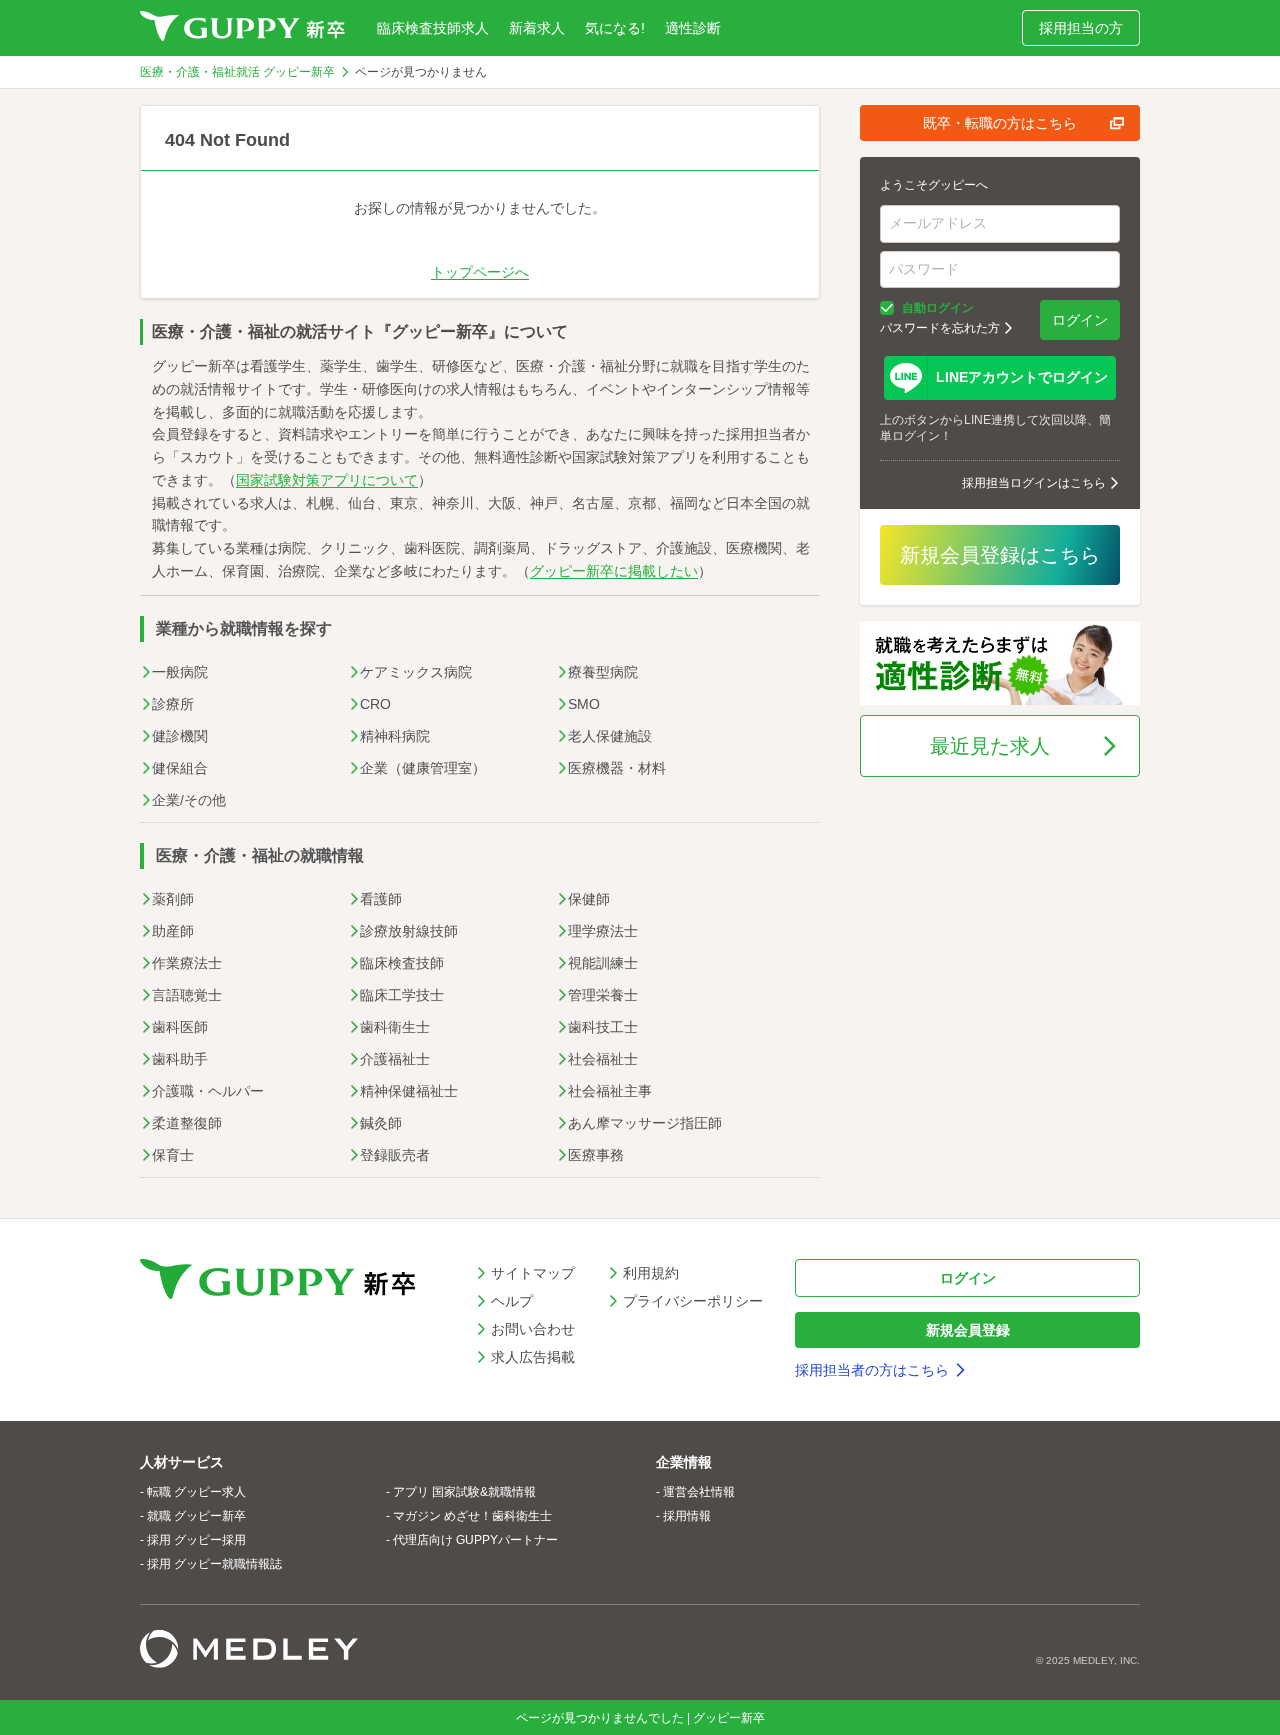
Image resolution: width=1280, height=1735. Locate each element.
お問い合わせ (533, 1329)
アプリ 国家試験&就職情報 (464, 1492)
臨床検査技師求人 (433, 28)
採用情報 (687, 1516)
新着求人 (537, 28)
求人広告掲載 (533, 1357)
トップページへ (480, 272)
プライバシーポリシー (693, 1301)
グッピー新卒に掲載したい (614, 571)
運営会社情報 (699, 1492)
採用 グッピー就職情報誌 (214, 1564)
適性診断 (693, 28)
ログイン (1080, 320)
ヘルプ (512, 1301)
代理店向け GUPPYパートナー (475, 1540)
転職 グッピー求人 (196, 1492)
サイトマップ (533, 1273)
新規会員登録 (968, 1330)
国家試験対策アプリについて (327, 480)
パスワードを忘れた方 (940, 328)
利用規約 (651, 1273)
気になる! (615, 28)
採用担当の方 (1081, 28)
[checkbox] (887, 308)
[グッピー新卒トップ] (242, 28)
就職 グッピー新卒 (196, 1516)
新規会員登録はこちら (1000, 555)
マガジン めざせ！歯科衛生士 (472, 1516)
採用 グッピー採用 (196, 1540)
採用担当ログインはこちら (1034, 483)
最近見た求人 (990, 746)
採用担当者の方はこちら (872, 1370)
